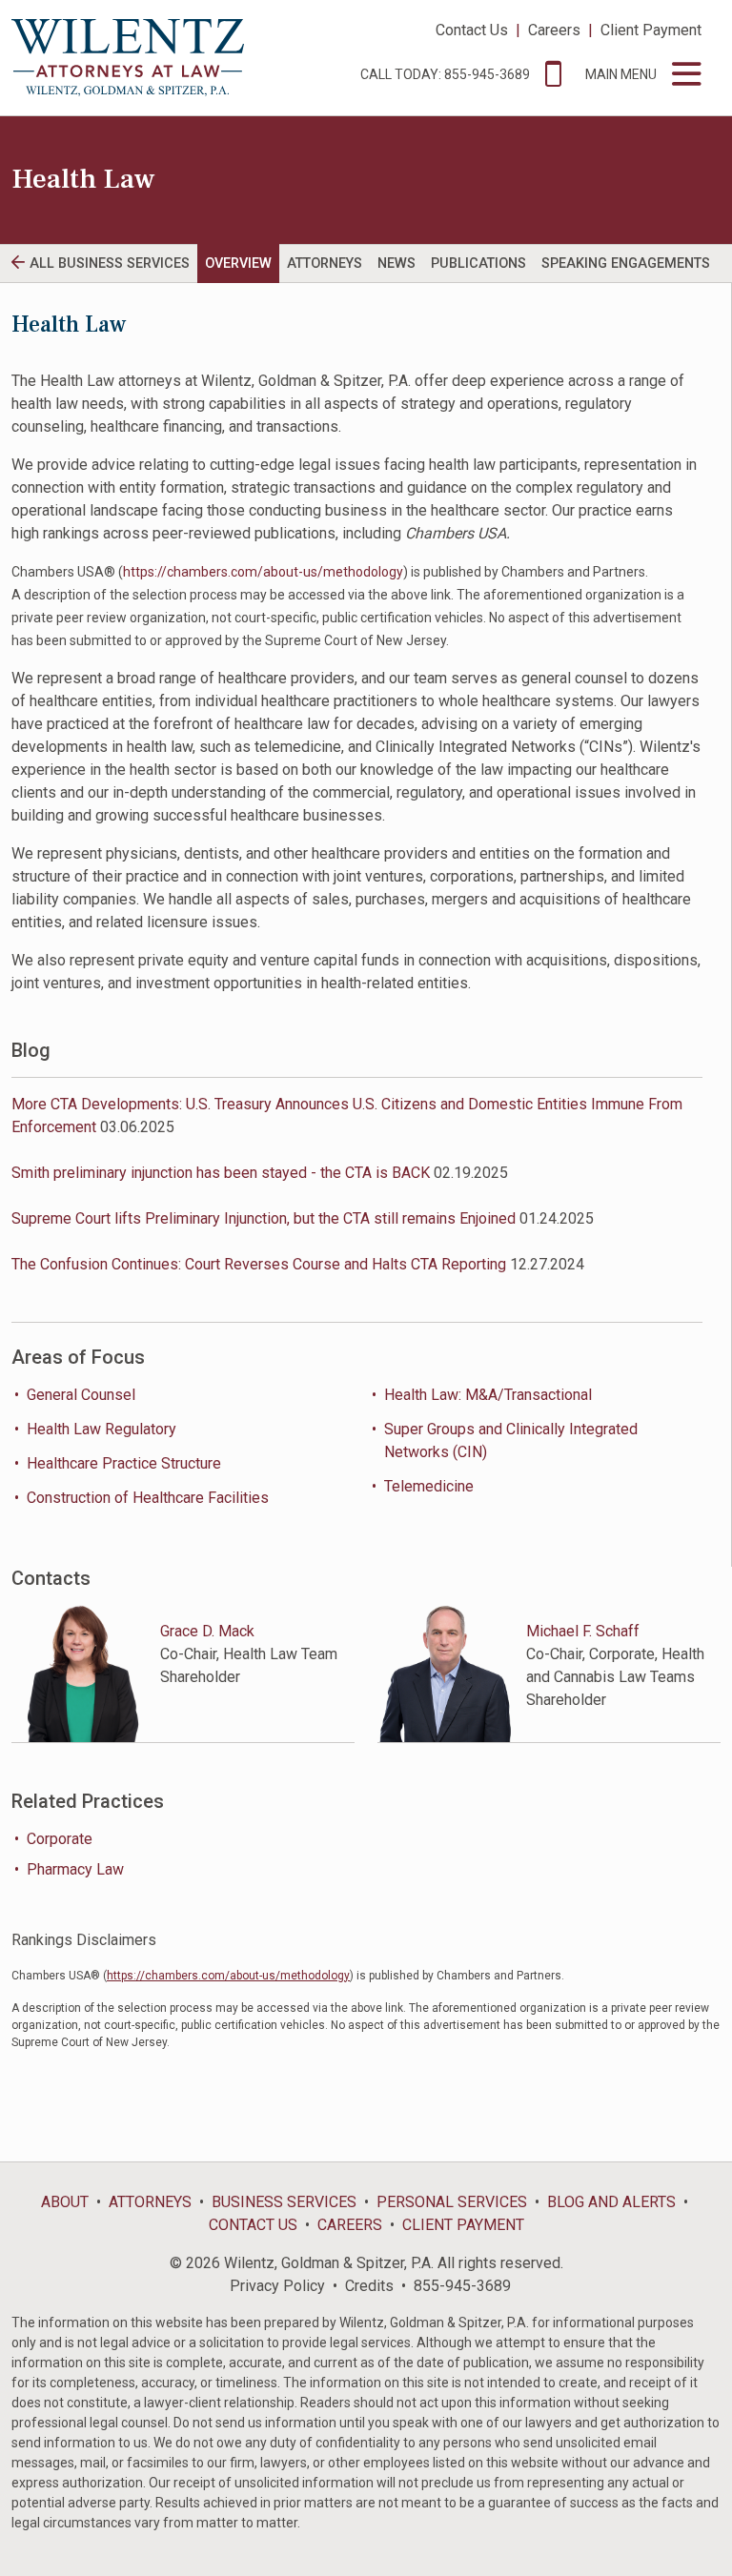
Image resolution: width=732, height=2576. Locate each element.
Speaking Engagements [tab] (626, 264)
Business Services (284, 2202)
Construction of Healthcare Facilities (148, 1498)
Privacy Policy (277, 2286)
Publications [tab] (478, 264)
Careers (554, 30)
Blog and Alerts (611, 2202)
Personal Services (452, 2202)
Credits (369, 2286)
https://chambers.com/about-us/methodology (263, 572)
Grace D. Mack (207, 1631)
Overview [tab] (238, 264)
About (65, 2202)
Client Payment (651, 30)
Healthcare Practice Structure (124, 1463)
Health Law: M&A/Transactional (488, 1395)
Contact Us (472, 30)
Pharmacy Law (75, 1869)
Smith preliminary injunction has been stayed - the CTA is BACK (221, 1173)
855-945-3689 (462, 2286)
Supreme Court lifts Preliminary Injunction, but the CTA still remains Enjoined (264, 1218)
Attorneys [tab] (325, 264)
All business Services (110, 264)
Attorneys (150, 2202)
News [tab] (396, 264)
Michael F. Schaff (583, 1631)
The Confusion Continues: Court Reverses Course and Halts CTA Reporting (261, 1264)
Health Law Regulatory (102, 1429)
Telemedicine (429, 1486)
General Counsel (81, 1395)
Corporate (60, 1839)
